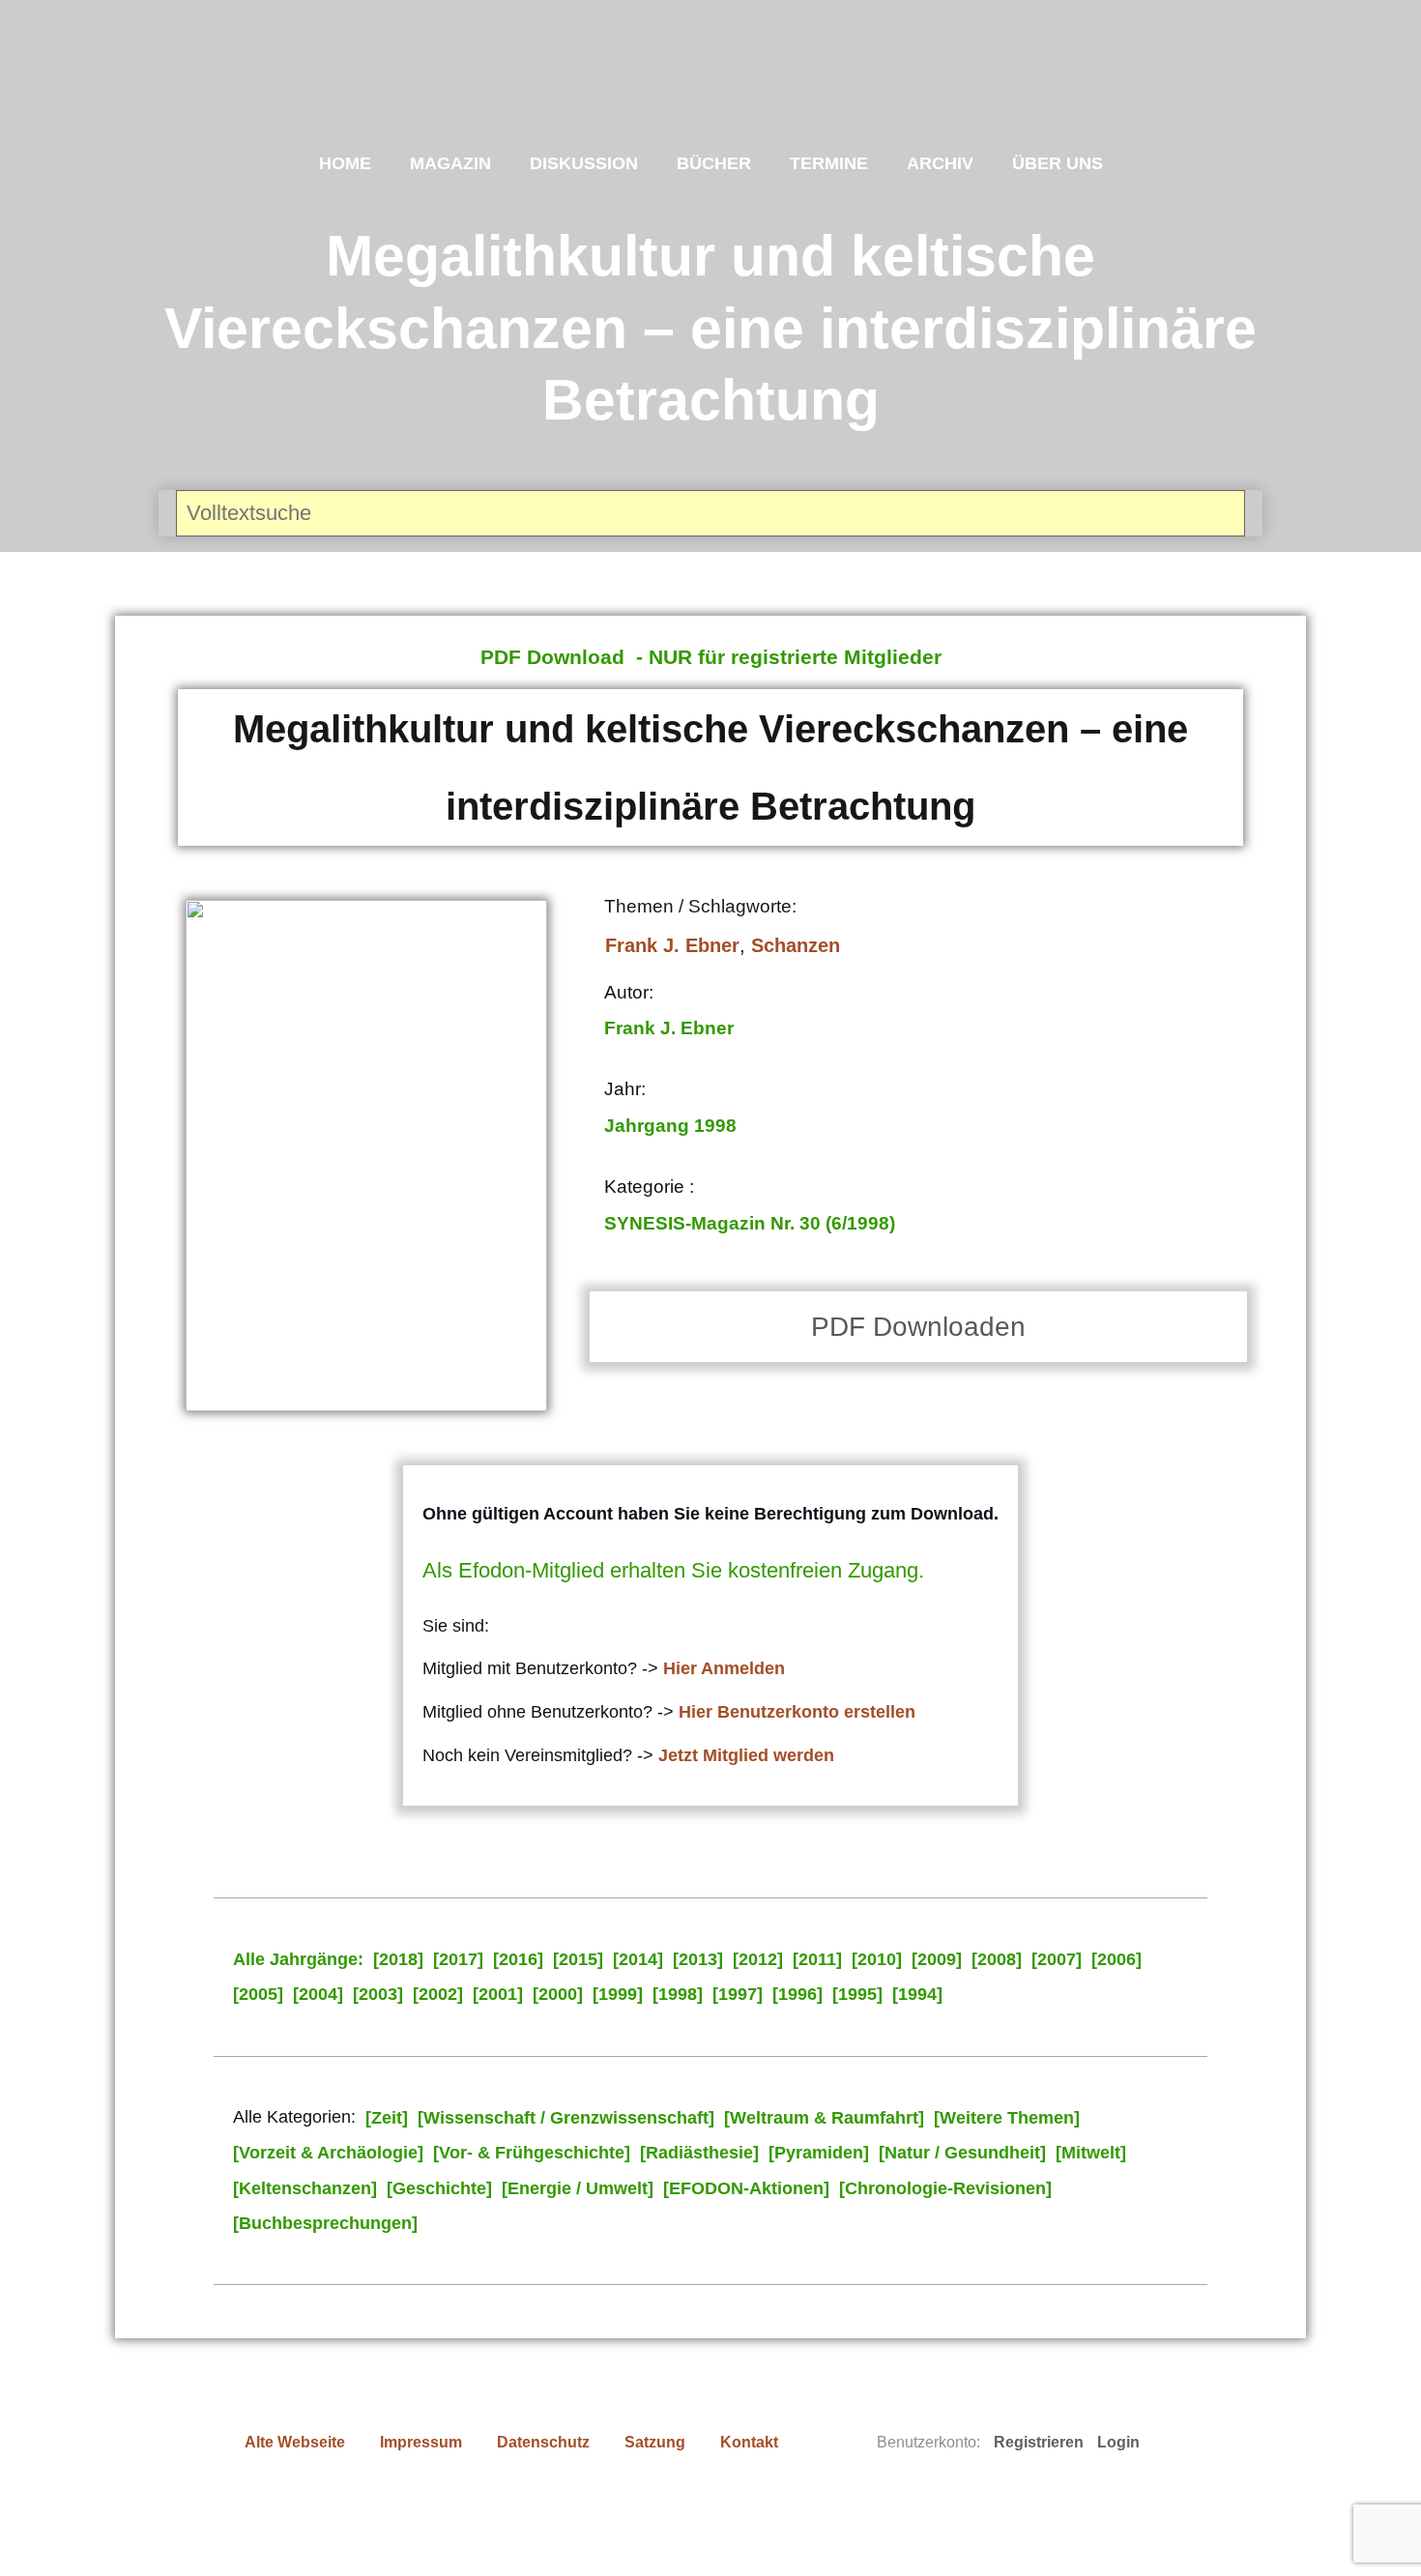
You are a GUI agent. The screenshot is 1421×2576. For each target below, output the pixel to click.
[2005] (258, 1994)
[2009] (937, 1959)
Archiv (940, 163)
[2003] (378, 1994)
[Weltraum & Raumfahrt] (824, 2118)
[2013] (698, 1959)
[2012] (758, 1959)
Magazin (450, 163)
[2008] (997, 1959)
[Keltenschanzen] (305, 2188)
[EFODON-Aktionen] (746, 2188)
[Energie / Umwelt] (578, 2188)
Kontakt (749, 2442)
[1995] (857, 1994)
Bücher (714, 163)
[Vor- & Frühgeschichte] (532, 2153)
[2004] (318, 1994)
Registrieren (1039, 2442)
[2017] (458, 1959)
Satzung (655, 2442)
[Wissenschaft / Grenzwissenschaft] (566, 2118)
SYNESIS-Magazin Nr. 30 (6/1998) (750, 1223)
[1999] (618, 1994)
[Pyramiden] (819, 2153)
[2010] (877, 1959)
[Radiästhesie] (699, 2153)
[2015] (578, 1959)
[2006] (1116, 1959)
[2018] (398, 1959)
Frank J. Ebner (672, 945)
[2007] (1057, 1959)
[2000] (558, 1994)
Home (345, 163)
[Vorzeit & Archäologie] (328, 2153)
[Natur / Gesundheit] (962, 2153)
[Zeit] (387, 2118)
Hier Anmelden (724, 1668)
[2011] (817, 1959)
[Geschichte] (439, 2188)
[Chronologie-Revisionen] (945, 2188)
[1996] (797, 1994)
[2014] (638, 1959)
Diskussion (584, 163)
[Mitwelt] (1091, 2153)
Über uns (1058, 163)
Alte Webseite (295, 2442)
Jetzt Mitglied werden (746, 1755)
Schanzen (796, 945)
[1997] (738, 1994)
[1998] (678, 1994)
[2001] (498, 1994)
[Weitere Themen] (1007, 2118)
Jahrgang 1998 (670, 1126)
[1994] (917, 1994)
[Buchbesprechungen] (325, 2223)
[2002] (438, 1994)
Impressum (421, 2442)
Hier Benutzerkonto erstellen (797, 1712)
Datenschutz (543, 2442)
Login (1118, 2442)
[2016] (518, 1959)
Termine (829, 163)
